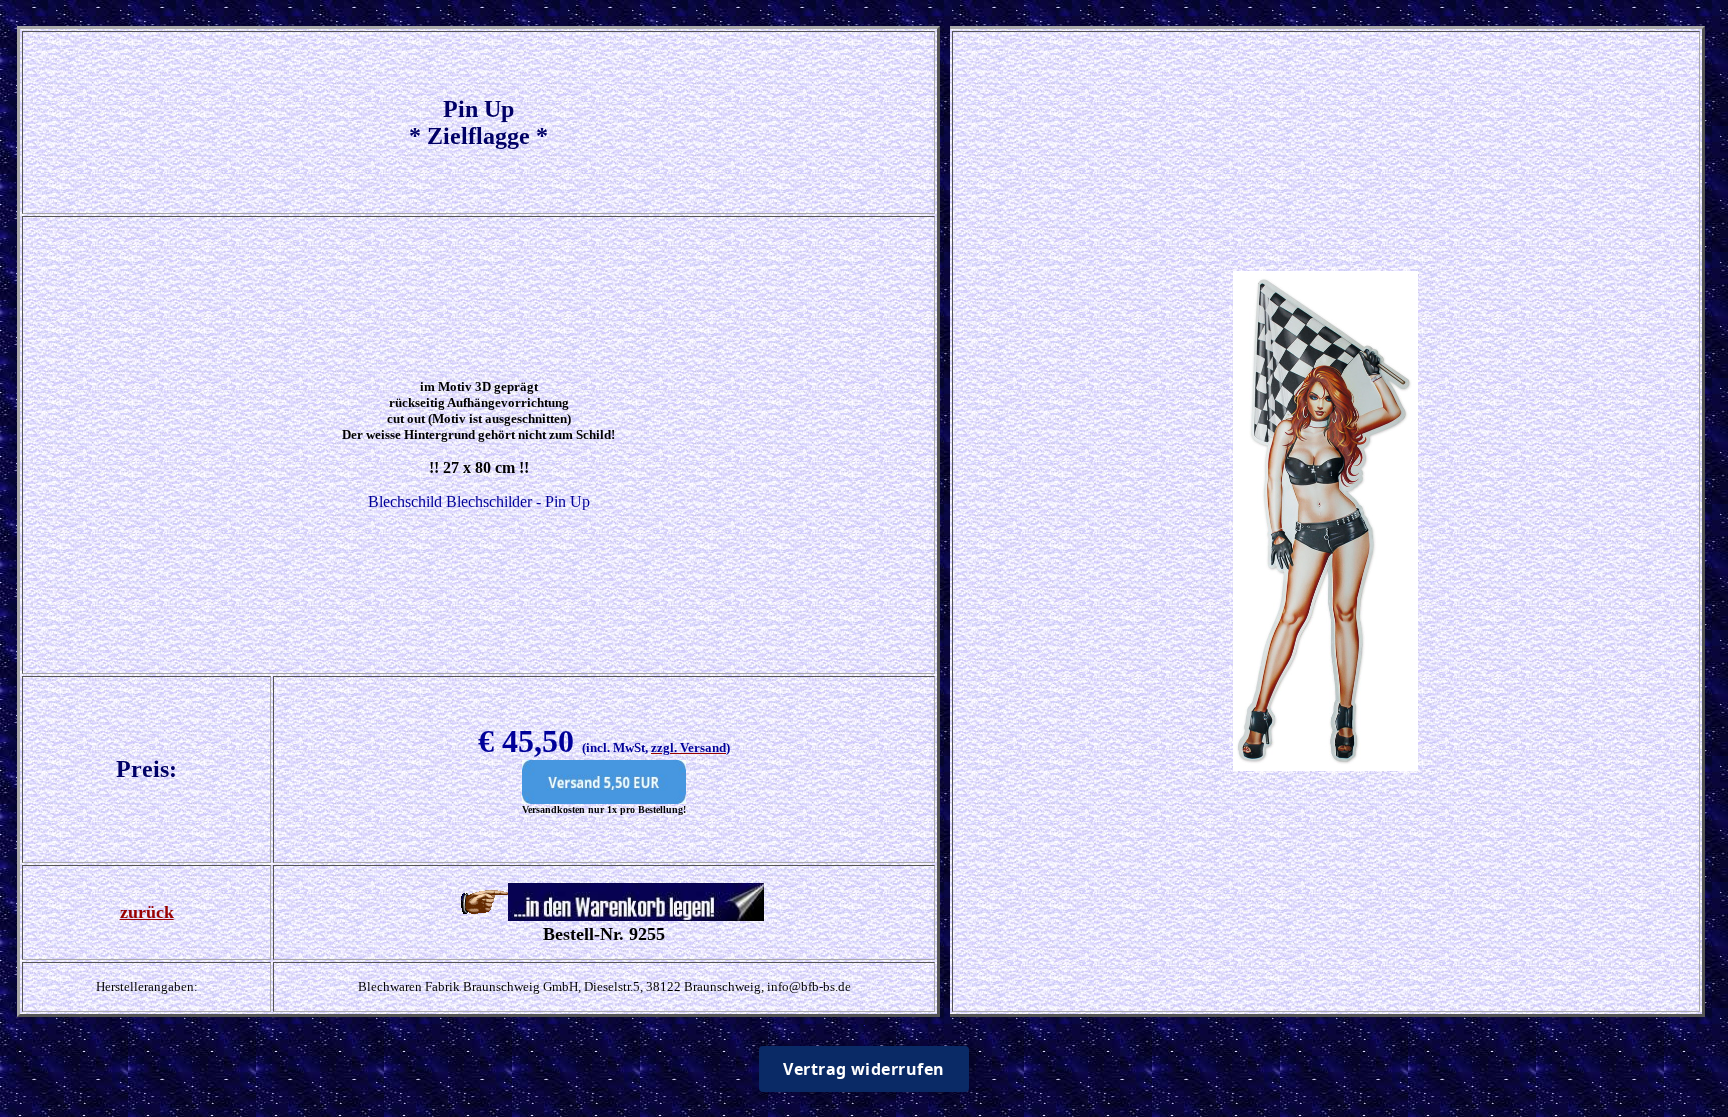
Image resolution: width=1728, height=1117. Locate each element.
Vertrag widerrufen (864, 1069)
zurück (147, 912)
